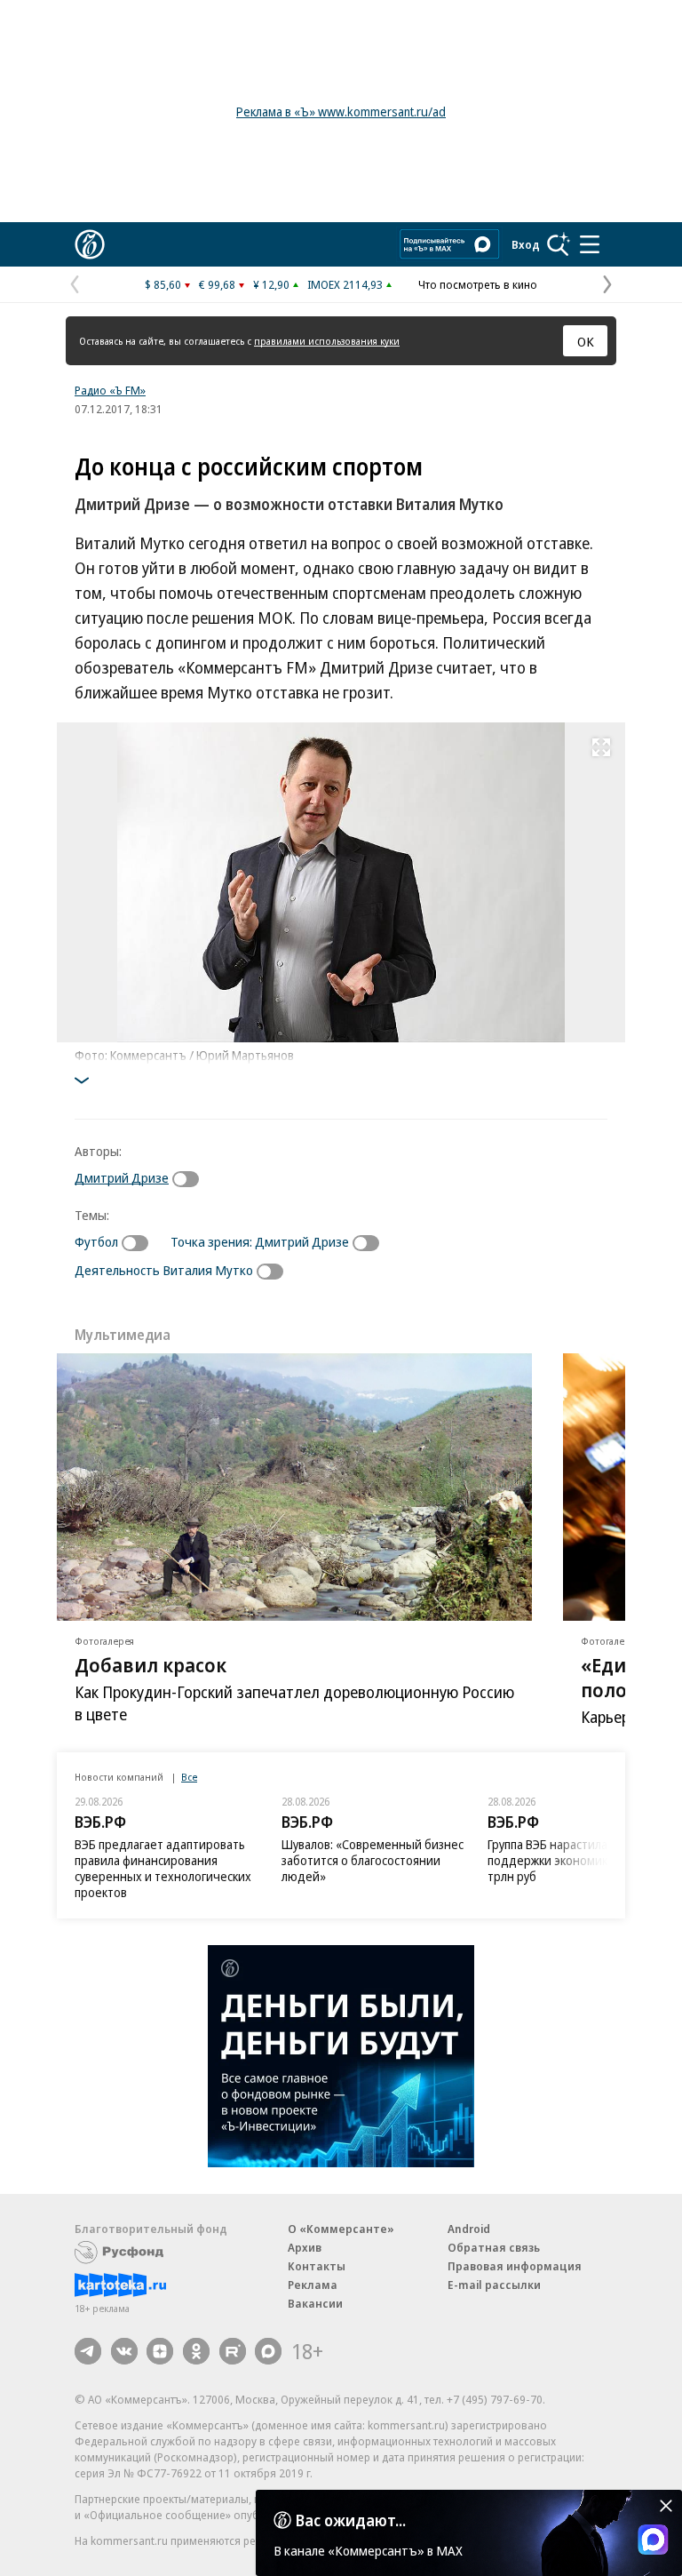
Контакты (317, 2266)
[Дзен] (160, 2351)
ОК (586, 341)
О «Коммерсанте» (341, 2229)
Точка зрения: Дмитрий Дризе (260, 1241)
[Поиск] (559, 244)
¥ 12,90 (271, 284)
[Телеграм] (88, 2351)
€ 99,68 (217, 284)
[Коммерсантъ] (90, 244)
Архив (305, 2247)
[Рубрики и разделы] (590, 244)
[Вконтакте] (124, 2351)
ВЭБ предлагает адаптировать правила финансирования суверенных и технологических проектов (163, 1868)
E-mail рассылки (494, 2285)
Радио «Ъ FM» (110, 390)
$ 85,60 (163, 284)
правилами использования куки (327, 341)
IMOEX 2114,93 (345, 284)
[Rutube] (233, 2351)
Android (469, 2229)
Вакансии (315, 2303)
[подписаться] (190, 1179)
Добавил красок (151, 1664)
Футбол (96, 1241)
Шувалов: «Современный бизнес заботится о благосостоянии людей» (373, 1860)
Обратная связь (494, 2247)
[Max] (268, 2351)
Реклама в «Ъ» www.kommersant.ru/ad (341, 112)
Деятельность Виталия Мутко (164, 1270)
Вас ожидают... (351, 2520)
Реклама (313, 2285)
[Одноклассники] (196, 2351)
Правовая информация (515, 2266)
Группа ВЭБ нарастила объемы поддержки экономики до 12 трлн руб (572, 1860)
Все (189, 1777)
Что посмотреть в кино (478, 284)
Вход (526, 244)
